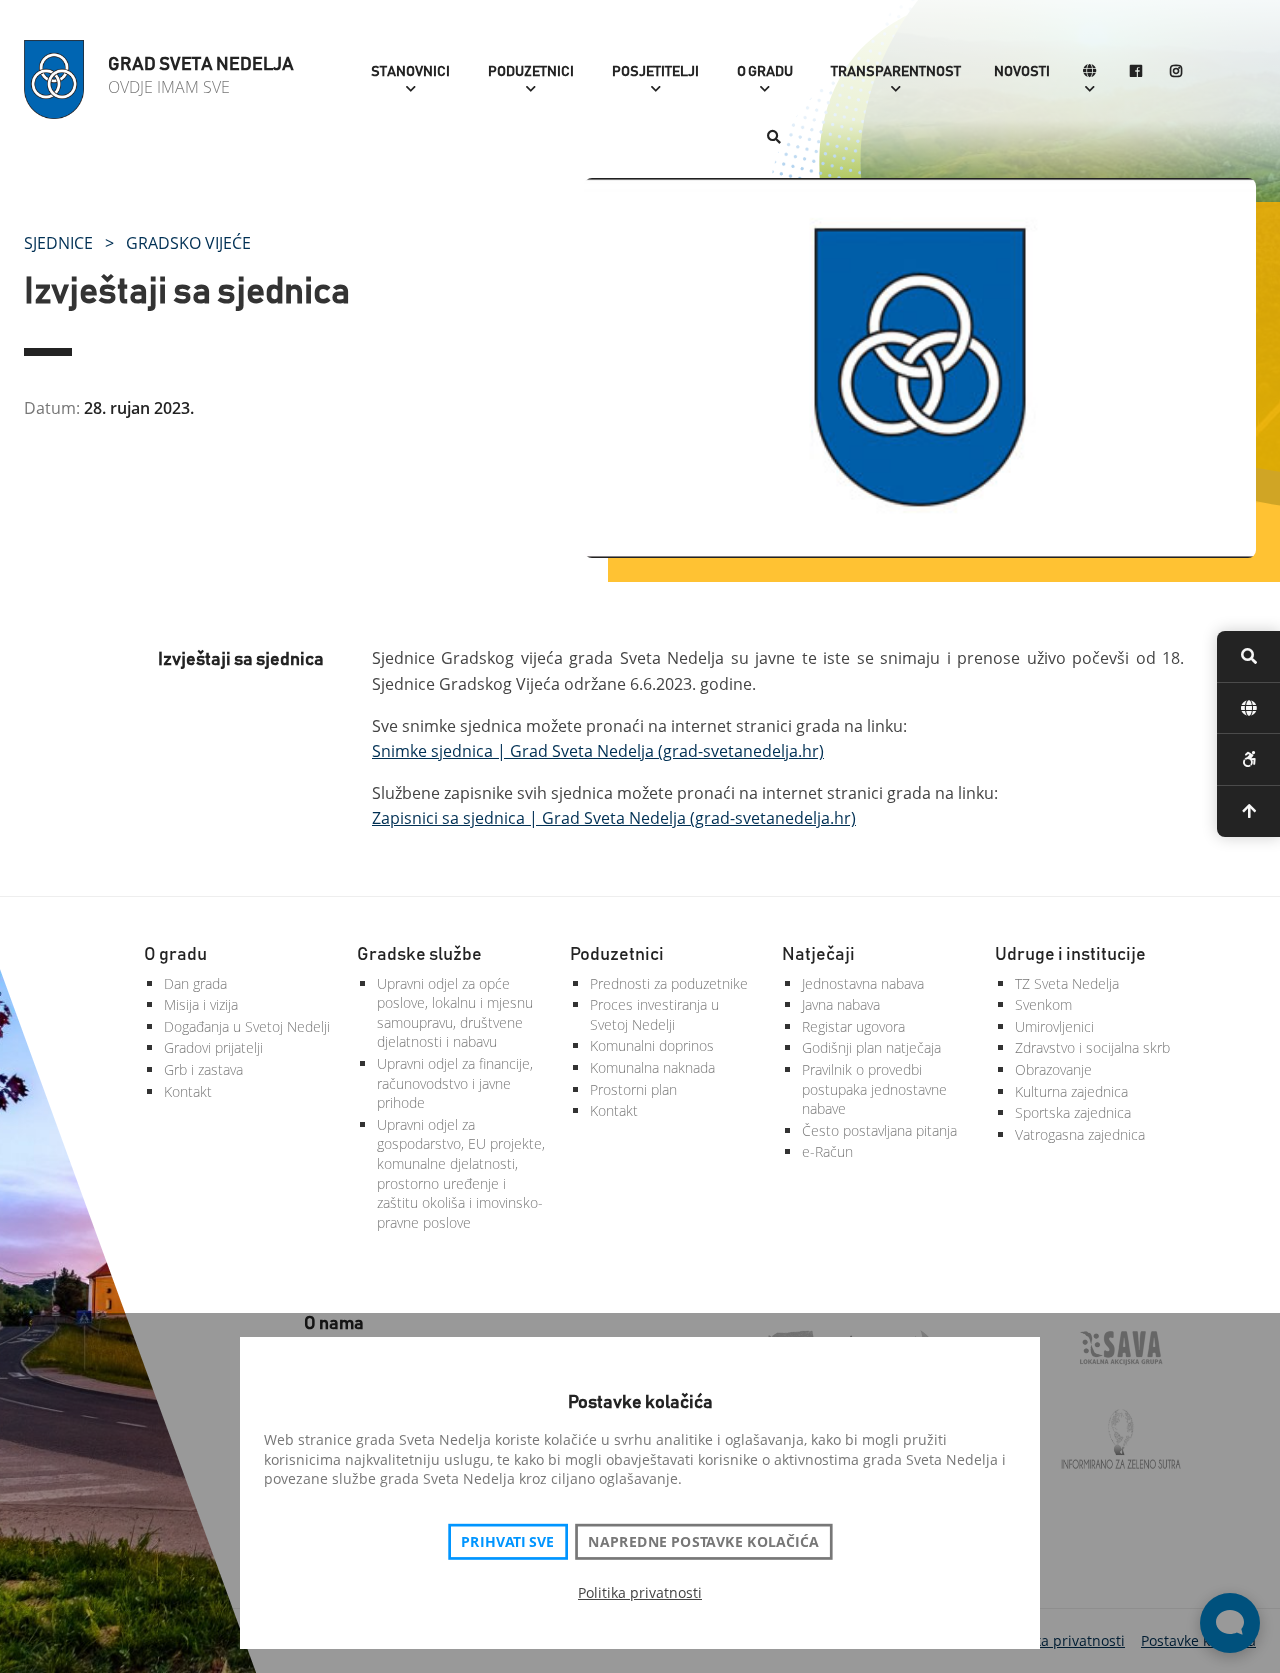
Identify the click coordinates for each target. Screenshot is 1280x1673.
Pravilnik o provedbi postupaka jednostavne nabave (874, 1089)
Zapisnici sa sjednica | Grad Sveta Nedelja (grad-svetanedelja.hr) (614, 818)
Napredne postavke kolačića (703, 1542)
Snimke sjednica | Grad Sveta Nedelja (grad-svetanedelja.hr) (598, 751)
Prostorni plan (633, 1089)
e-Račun (827, 1151)
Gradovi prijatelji (213, 1047)
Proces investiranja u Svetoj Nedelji (654, 1014)
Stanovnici (410, 72)
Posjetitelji (655, 72)
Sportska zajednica (1073, 1112)
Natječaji (818, 955)
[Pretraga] (774, 138)
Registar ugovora (853, 1026)
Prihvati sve (507, 1542)
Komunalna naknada (652, 1067)
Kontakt (188, 1091)
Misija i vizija (201, 1004)
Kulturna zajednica (1071, 1091)
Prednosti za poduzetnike (669, 983)
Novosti (1022, 72)
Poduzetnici (531, 72)
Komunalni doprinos (652, 1045)
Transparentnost (896, 72)
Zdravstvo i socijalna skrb (1092, 1047)
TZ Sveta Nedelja (1067, 983)
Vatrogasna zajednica (1080, 1134)
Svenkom (1043, 1004)
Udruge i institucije (1070, 955)
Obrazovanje (1053, 1069)
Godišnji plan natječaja (871, 1047)
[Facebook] (1136, 72)
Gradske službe (419, 955)
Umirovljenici (1054, 1026)
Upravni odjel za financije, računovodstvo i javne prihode (455, 1083)
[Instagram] (1176, 72)
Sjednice (58, 243)
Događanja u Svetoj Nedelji (247, 1026)
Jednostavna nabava (863, 983)
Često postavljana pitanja (879, 1130)
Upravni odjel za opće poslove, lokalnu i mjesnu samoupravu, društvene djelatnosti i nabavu (455, 1013)
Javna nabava (841, 1004)
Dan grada (195, 983)
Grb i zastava (203, 1069)
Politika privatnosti (640, 1592)
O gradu (765, 72)
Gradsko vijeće (188, 243)
